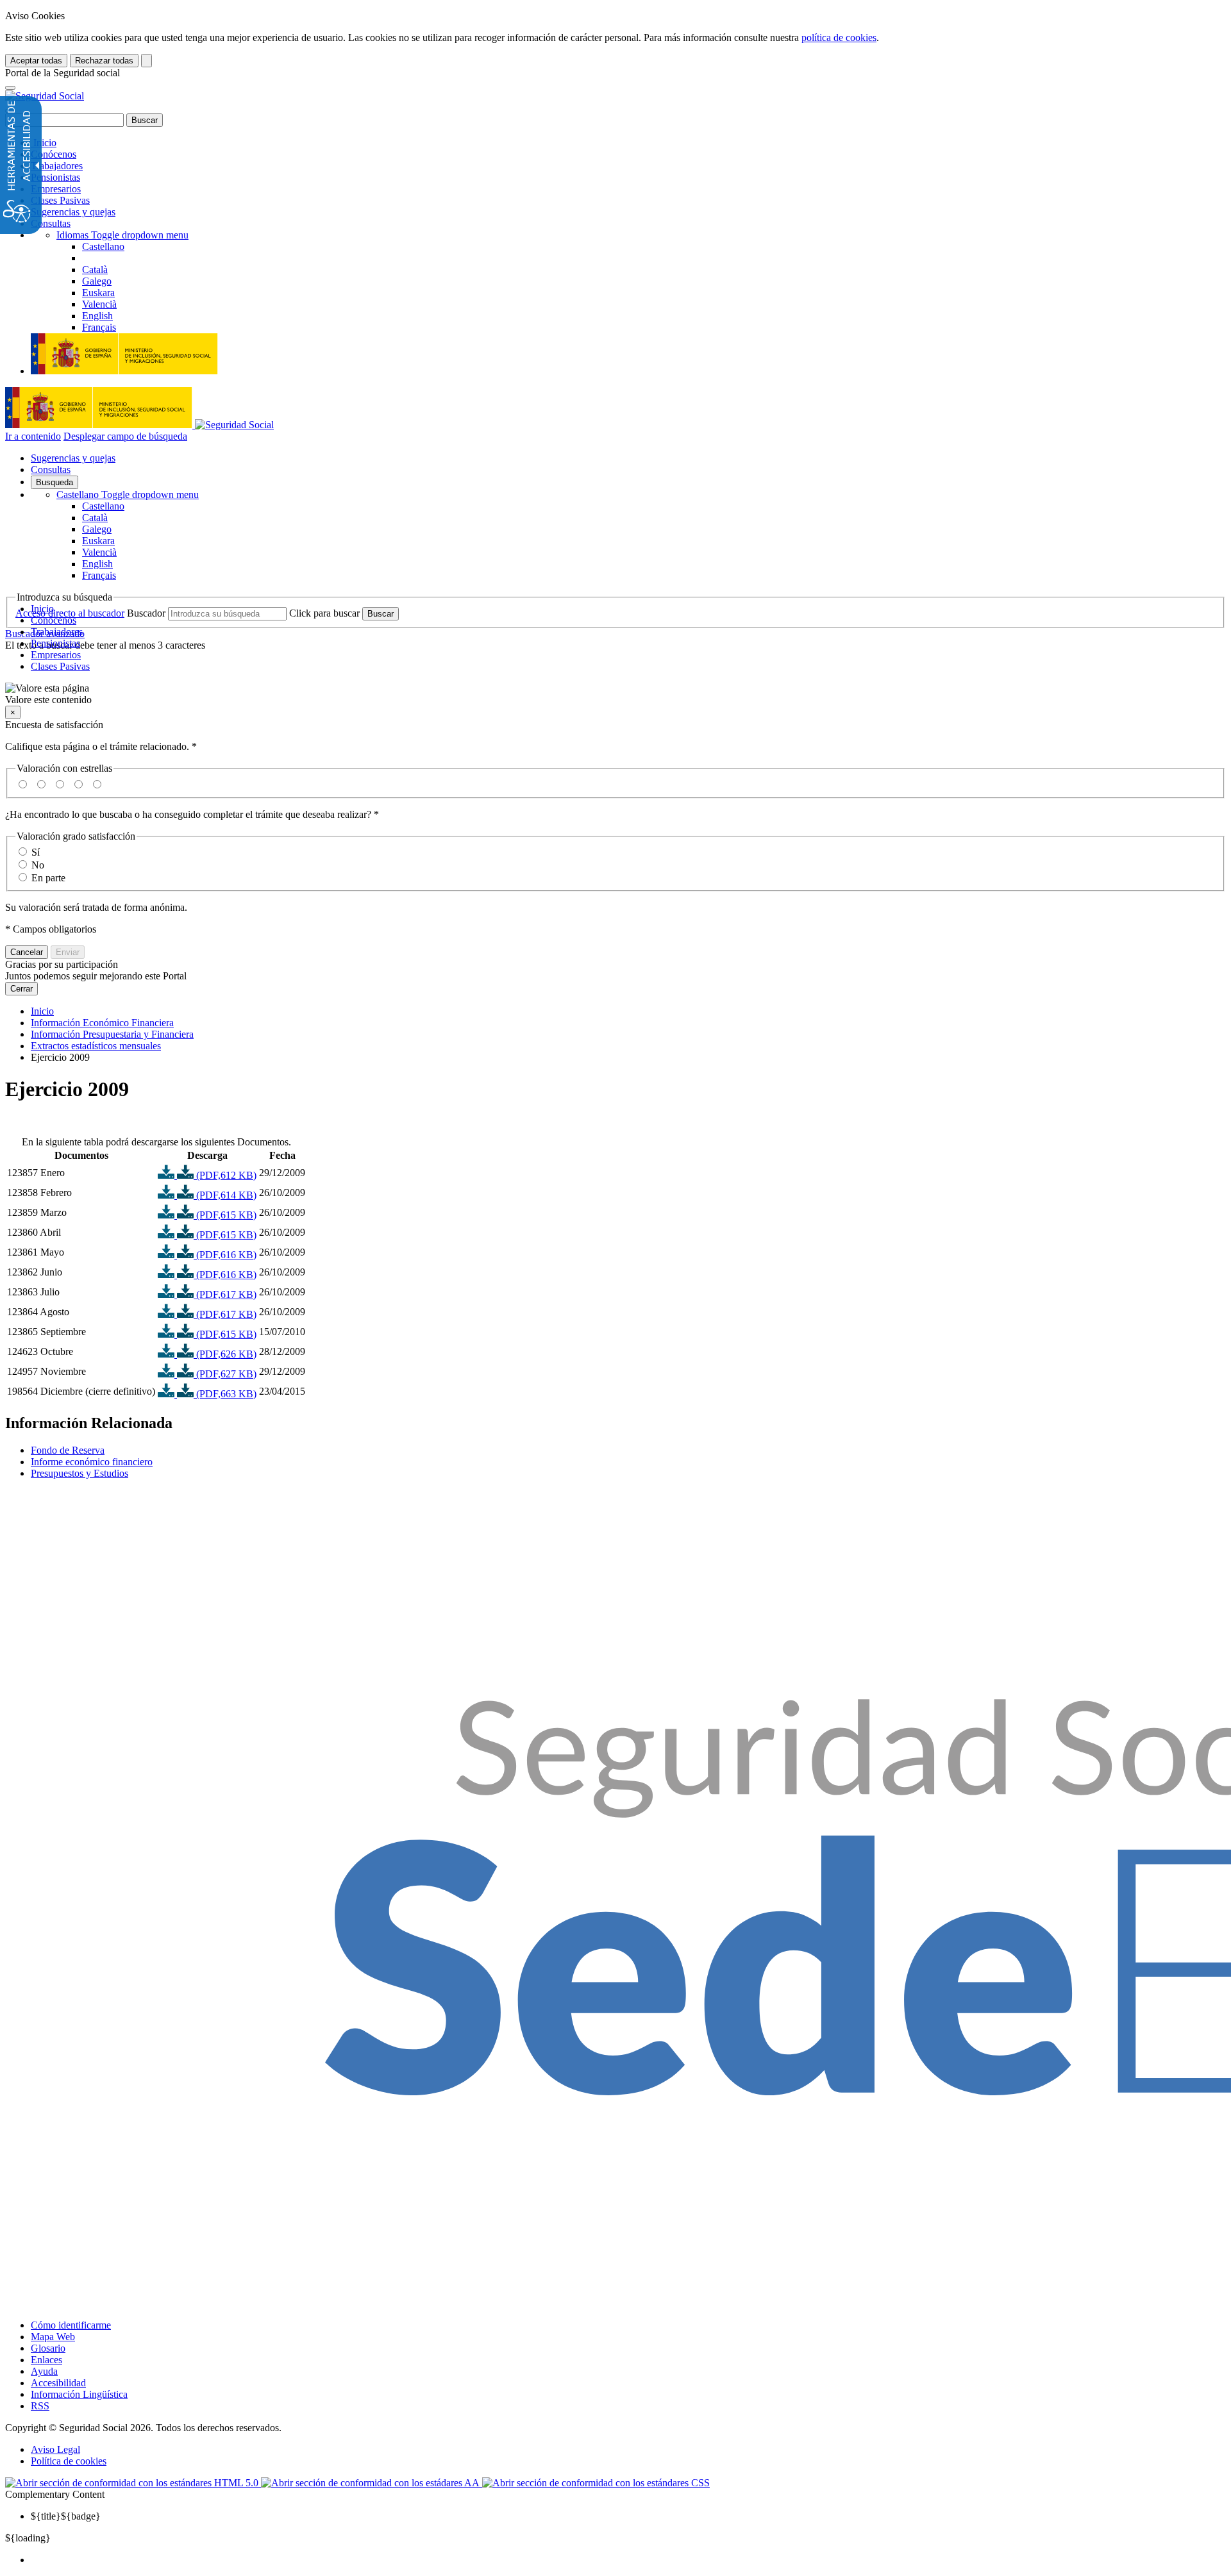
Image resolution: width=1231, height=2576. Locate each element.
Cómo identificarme (71, 2325)
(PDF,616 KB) (225, 1255)
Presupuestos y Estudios (80, 1473)
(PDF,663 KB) (225, 1394)
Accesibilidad (58, 2383)
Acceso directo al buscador (70, 613)
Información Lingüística (79, 2394)
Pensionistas (55, 177)
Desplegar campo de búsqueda (125, 436)
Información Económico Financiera (102, 1023)
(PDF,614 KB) (225, 1195)
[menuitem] (628, 2560)
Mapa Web (53, 2337)
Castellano (128, 494)
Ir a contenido (33, 436)
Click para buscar (324, 613)
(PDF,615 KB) (225, 1215)
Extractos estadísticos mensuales (96, 1046)
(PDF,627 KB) (225, 1374)
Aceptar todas (36, 61)
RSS (40, 2406)
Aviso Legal (55, 2449)
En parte (48, 878)
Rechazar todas (104, 61)
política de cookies (839, 37)
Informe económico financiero (92, 1462)
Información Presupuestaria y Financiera (112, 1034)
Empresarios (56, 189)
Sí (36, 852)
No (38, 865)
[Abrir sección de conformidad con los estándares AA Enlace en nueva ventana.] (372, 2483)
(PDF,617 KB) (225, 1294)
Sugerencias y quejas (73, 212)
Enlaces (46, 2360)
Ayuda (44, 2371)
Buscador (146, 613)
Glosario (48, 2348)
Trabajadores (57, 166)
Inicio (44, 143)
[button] (615, 694)
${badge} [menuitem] (66, 2516)
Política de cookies (69, 2461)
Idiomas (122, 235)
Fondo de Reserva (68, 1450)
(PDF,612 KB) (225, 1175)
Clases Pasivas (60, 200)
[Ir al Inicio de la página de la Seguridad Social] (45, 96)
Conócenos (54, 154)
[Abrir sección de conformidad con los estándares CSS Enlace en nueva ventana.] (596, 2483)
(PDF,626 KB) (225, 1354)
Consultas (51, 223)
